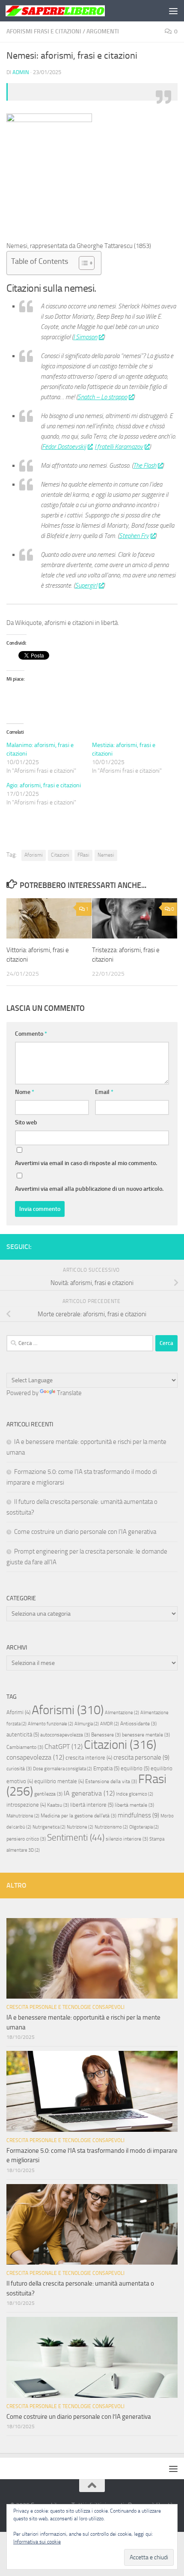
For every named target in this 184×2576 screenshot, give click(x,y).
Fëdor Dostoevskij (64, 447)
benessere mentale (146, 1735)
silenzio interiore (127, 1839)
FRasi (83, 855)
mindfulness (138, 1815)
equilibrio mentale (59, 1781)
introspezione (26, 1805)
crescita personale (141, 1757)
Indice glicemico (135, 1794)
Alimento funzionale (50, 1724)
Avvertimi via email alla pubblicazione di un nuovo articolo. (89, 1189)
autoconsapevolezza (65, 1735)
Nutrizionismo (111, 1827)
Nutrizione (80, 1827)
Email (104, 1092)
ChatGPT (64, 1747)
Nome (25, 1092)
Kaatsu (58, 1805)
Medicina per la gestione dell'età (79, 1816)
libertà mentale (134, 1805)
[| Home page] (72, 11)
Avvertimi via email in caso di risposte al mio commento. (86, 1163)
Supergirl (86, 586)
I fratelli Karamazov (119, 447)
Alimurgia (87, 1724)
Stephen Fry (134, 536)
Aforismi (34, 855)
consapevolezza (35, 1757)
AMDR (110, 1724)
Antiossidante (138, 1724)
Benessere (106, 1735)
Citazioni (60, 855)
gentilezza (48, 1794)
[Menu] (173, 11)
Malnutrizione (23, 1816)
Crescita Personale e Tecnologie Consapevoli (65, 2007)
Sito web (26, 1122)
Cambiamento (25, 1747)
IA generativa (89, 1793)
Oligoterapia (144, 1827)
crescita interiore (89, 1758)
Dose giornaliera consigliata (62, 1769)
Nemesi (106, 855)
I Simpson (85, 337)
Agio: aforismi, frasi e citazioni (44, 785)
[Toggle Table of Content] (82, 263)
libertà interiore (92, 1805)
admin (21, 72)
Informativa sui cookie (37, 2542)
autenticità (23, 1735)
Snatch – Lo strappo (102, 397)
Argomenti (103, 31)
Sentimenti (76, 1838)
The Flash (145, 466)
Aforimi (18, 1712)
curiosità (19, 1769)
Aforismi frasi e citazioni (44, 31)
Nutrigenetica (49, 1827)
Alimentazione (122, 1713)
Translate (69, 1393)
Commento (31, 1034)
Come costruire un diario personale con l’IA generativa (85, 1532)
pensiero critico (26, 1839)
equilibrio (135, 1768)
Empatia (106, 1768)
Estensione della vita (111, 1781)
